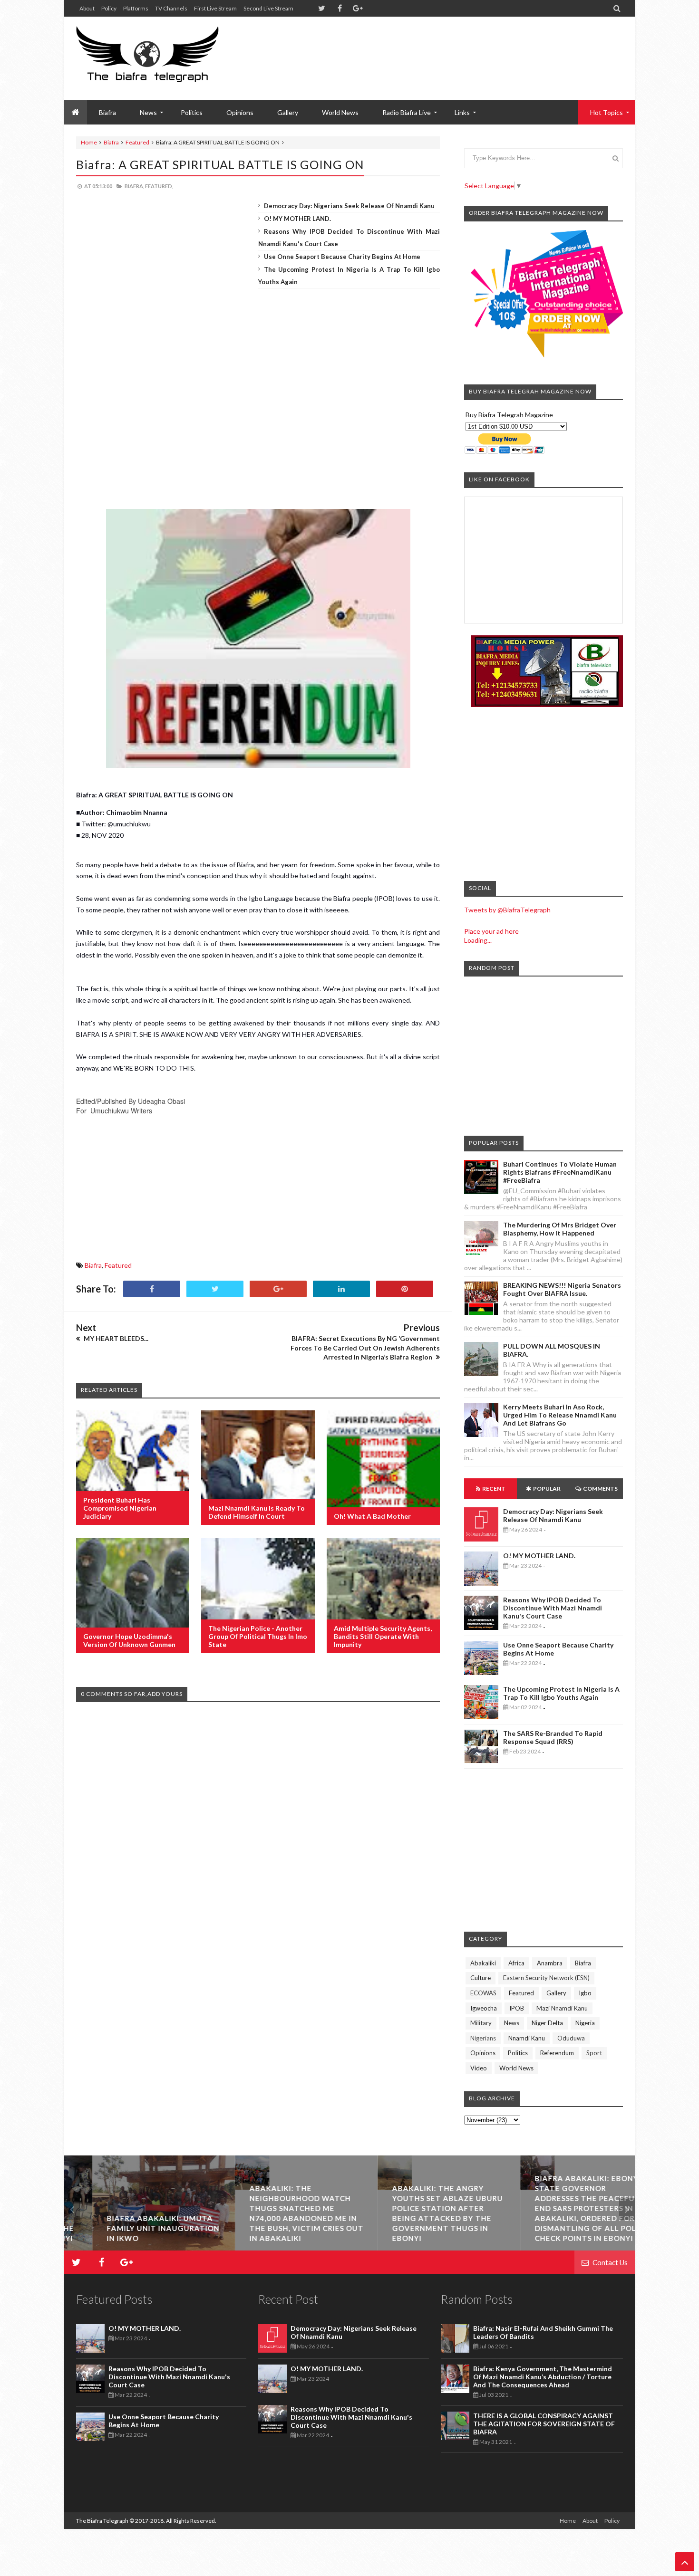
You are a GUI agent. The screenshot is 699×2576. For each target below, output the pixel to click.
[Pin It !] (405, 1289)
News (512, 2023)
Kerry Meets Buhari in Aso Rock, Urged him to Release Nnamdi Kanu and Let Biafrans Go (560, 1415)
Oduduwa (571, 2038)
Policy (109, 8)
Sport (594, 2053)
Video (479, 2068)
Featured (137, 142)
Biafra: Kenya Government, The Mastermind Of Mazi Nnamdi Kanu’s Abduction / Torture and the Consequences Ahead (543, 2377)
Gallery (288, 112)
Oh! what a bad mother (372, 1516)
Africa (516, 1963)
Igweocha (484, 2008)
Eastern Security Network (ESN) (546, 1978)
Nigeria (585, 2023)
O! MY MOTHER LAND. (297, 219)
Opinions (240, 112)
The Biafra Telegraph (103, 2521)
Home (89, 142)
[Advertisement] (450, 48)
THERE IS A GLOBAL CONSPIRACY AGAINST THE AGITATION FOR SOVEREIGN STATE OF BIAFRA (544, 2424)
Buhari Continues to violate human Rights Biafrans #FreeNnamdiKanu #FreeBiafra (560, 1172)
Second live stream (268, 8)
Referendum (557, 2053)
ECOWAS (483, 1993)
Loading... (478, 940)
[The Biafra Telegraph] (165, 58)
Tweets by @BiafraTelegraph (507, 910)
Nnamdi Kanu (527, 2038)
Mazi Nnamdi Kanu (562, 2008)
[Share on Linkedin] (341, 1289)
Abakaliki (483, 1963)
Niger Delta (547, 2023)
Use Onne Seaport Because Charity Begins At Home (342, 257)
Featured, (159, 186)
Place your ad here (491, 931)
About (87, 8)
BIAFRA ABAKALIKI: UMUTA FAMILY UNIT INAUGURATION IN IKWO (135, 2228)
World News (340, 112)
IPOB (517, 2008)
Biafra (111, 142)
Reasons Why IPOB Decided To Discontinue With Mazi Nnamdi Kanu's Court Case (553, 1608)
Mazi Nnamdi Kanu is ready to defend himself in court (257, 1512)
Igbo (585, 1993)
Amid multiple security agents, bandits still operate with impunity (383, 1636)
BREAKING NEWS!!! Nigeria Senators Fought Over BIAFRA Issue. (562, 1289)
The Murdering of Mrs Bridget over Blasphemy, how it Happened (560, 1229)
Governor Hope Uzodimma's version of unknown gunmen (129, 1640)
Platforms (136, 8)
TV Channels (171, 8)
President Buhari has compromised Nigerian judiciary (120, 1508)
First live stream (215, 8)
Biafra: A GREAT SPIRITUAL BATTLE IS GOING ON (220, 164)
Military (481, 2023)
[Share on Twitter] (215, 1289)
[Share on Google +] (278, 1289)
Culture (481, 1978)
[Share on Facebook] (152, 1289)
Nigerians (483, 2038)
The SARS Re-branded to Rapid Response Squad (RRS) (553, 1737)
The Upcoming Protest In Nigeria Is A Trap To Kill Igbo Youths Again (561, 1693)
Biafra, (134, 186)
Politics (192, 112)
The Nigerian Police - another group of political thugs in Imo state (258, 1636)
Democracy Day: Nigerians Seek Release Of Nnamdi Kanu (349, 206)
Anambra (550, 1963)
